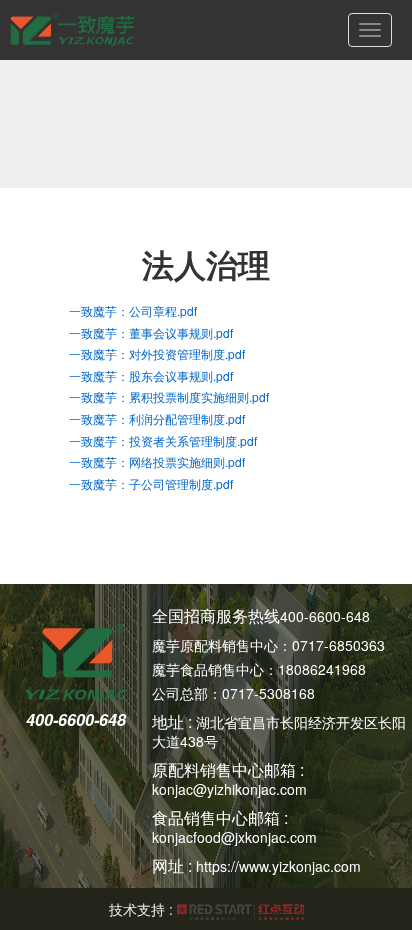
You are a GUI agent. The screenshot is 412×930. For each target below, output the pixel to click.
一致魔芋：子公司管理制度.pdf (151, 483)
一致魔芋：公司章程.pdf (133, 310)
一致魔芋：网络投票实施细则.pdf (157, 461)
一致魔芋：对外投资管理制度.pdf (157, 353)
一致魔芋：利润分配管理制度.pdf (157, 418)
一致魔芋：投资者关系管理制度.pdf (163, 440)
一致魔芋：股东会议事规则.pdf (151, 375)
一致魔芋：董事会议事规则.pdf (151, 332)
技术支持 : (143, 909)
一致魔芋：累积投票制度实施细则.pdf (169, 396)
